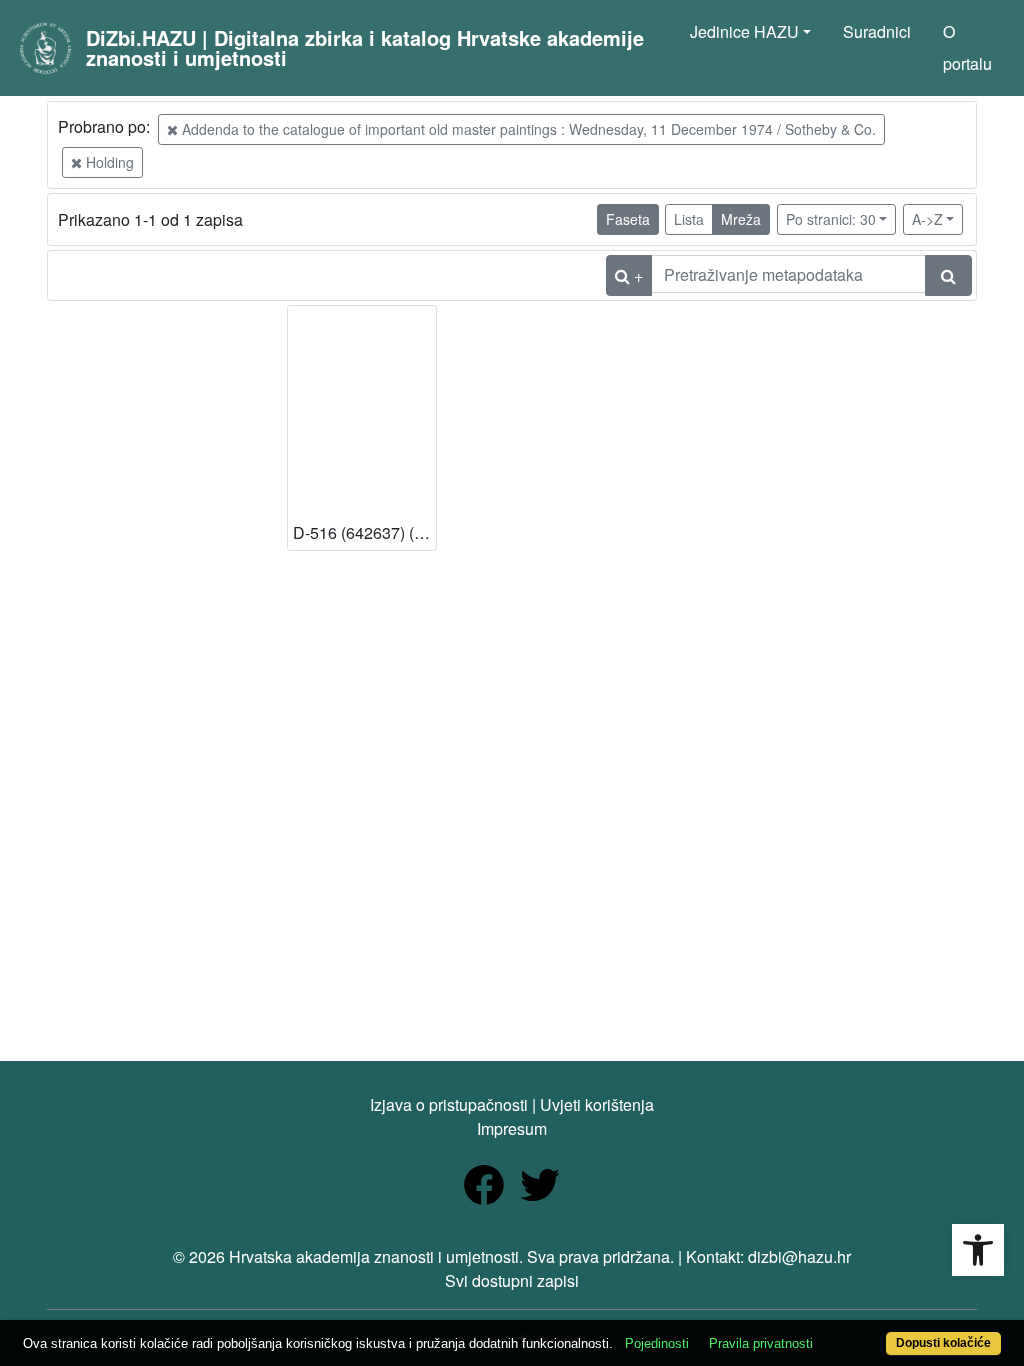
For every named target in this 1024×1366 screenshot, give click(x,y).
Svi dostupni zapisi (512, 1280)
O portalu (967, 47)
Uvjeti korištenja (597, 1104)
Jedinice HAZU (744, 31)
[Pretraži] (948, 275)
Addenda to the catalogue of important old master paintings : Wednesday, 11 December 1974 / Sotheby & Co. (527, 129)
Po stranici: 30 (831, 219)
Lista (689, 219)
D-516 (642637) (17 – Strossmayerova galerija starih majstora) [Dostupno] (364, 532)
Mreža (741, 219)
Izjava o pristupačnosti (449, 1104)
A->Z (927, 219)
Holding (108, 162)
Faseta (628, 219)
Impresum (512, 1128)
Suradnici (877, 31)
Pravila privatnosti (761, 1343)
